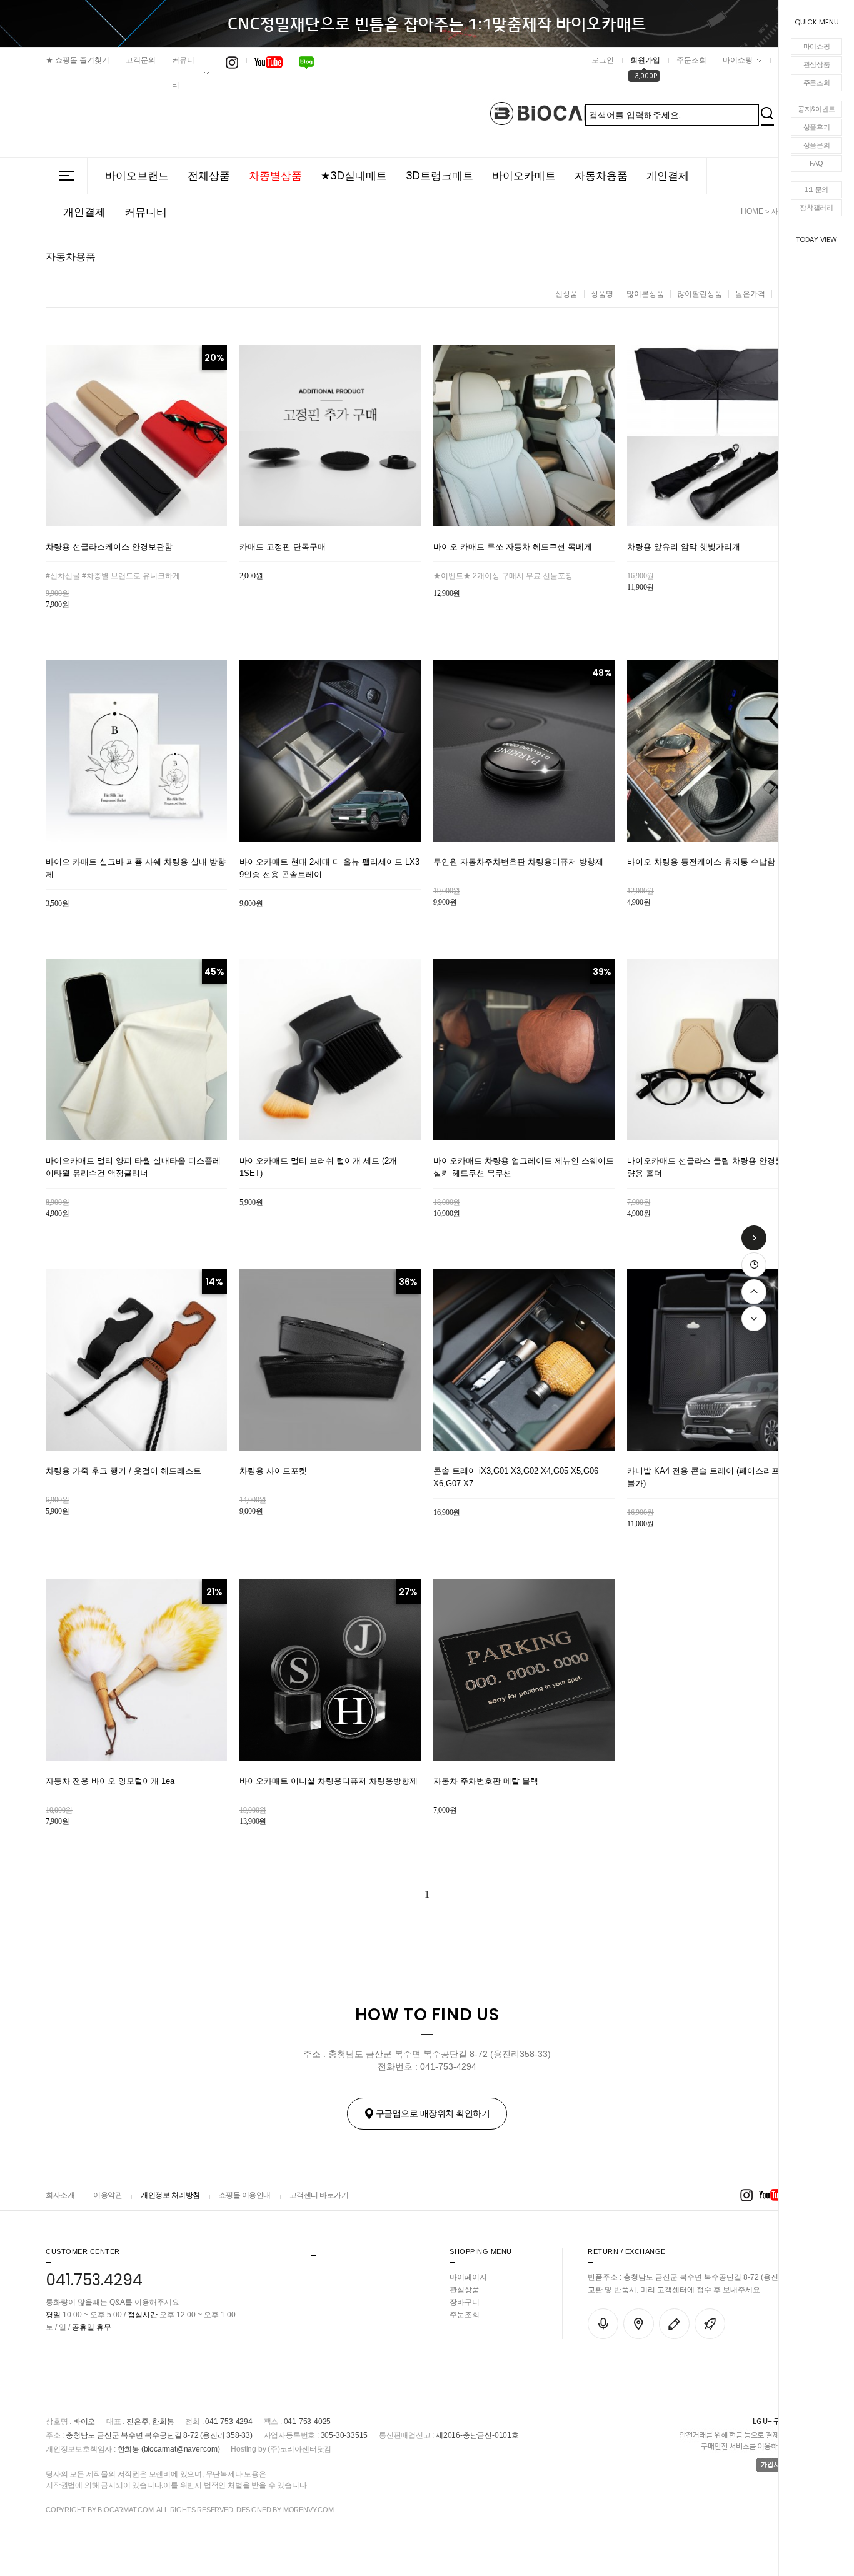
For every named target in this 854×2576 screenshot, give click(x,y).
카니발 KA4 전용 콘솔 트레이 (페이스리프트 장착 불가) (717, 1477)
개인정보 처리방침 (170, 2195)
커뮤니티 (183, 73)
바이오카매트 (524, 176)
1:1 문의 (816, 189)
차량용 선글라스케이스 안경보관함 (109, 547)
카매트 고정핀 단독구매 (283, 547)
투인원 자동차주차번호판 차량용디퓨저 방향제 (518, 862)
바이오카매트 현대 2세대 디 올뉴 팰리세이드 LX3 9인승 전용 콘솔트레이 (329, 868)
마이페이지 (468, 2277)
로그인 (603, 60)
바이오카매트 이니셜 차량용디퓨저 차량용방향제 (329, 1781)
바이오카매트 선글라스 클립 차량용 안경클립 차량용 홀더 (715, 1167)
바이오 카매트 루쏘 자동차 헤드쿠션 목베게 (513, 547)
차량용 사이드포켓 (273, 1471)
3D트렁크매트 (440, 176)
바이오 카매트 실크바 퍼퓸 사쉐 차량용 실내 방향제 (136, 868)
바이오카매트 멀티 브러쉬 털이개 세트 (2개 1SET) (318, 1167)
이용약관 (108, 2195)
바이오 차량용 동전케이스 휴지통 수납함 (701, 862)
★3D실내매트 (354, 176)
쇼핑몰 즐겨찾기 (78, 60)
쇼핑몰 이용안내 (245, 2195)
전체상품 (209, 176)
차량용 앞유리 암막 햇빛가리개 (684, 547)
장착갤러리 (816, 208)
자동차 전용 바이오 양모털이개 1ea (110, 1781)
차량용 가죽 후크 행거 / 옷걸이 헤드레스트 (123, 1471)
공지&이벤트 (816, 109)
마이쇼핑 (817, 46)
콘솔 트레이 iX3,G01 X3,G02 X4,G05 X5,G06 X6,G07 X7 (516, 1477)
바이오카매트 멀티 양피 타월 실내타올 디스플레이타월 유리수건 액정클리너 (133, 1167)
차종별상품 (275, 176)
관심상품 (817, 64)
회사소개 (60, 2195)
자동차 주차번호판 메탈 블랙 (486, 1781)
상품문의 (817, 145)
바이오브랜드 (137, 176)
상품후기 (817, 127)
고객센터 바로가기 (319, 2195)
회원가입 (645, 60)
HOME (752, 211)
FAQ (816, 163)
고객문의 (141, 60)
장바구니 (465, 2302)
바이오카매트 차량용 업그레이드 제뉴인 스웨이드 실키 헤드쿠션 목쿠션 (524, 1167)
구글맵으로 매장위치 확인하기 (433, 2113)
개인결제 (668, 176)
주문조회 (817, 83)
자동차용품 (601, 176)
